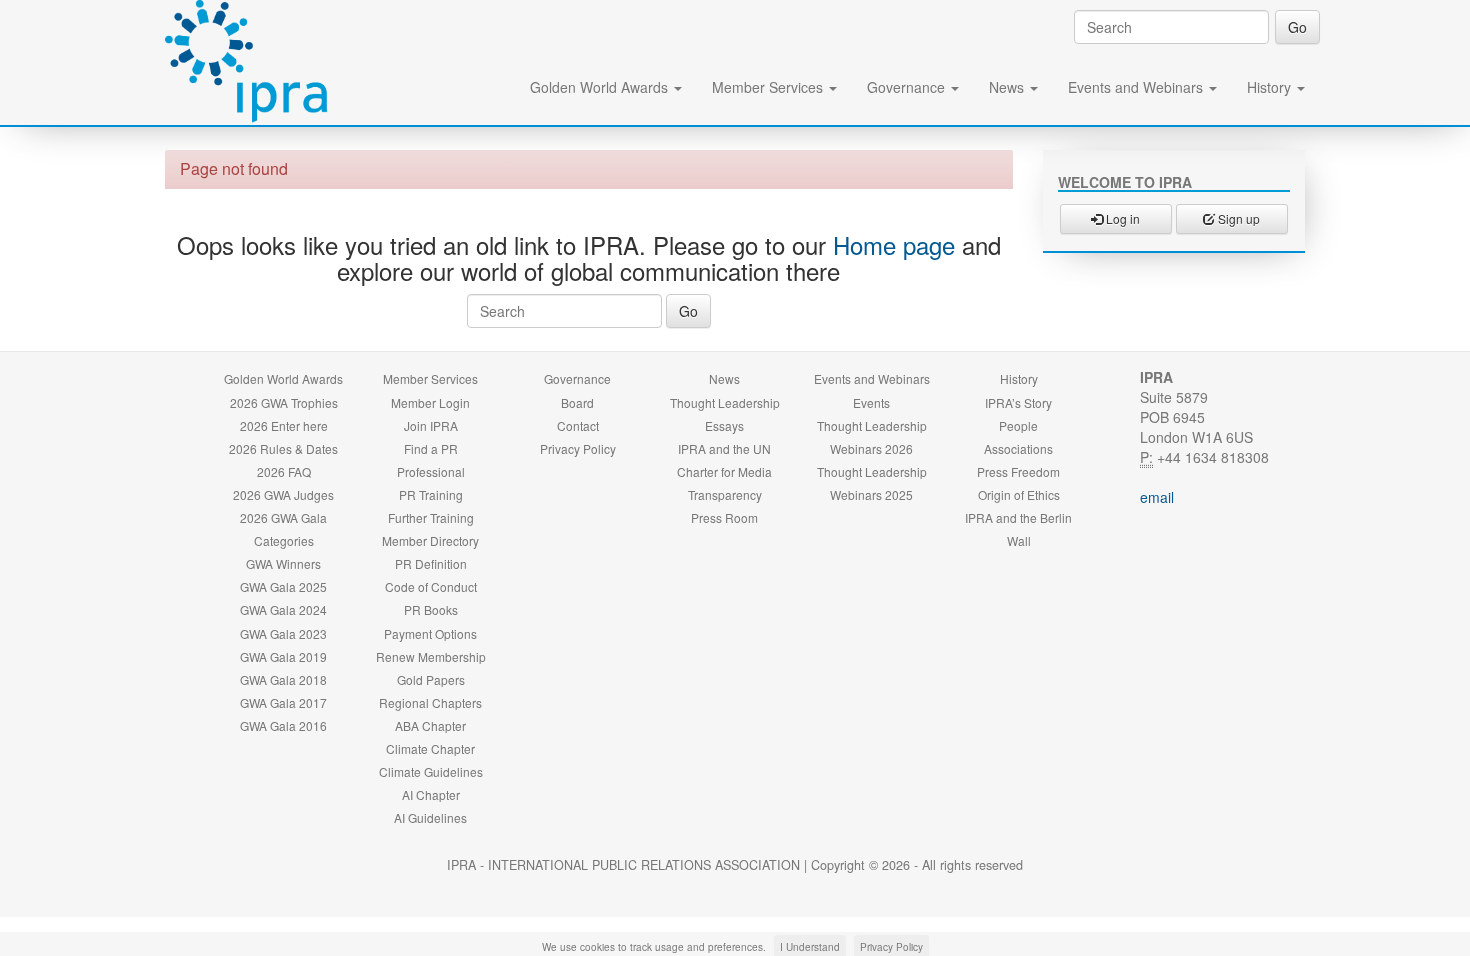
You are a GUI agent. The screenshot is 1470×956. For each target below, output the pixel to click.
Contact (578, 425)
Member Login (430, 402)
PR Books (431, 609)
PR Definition (431, 563)
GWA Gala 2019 (283, 656)
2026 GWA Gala (283, 517)
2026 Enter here (284, 425)
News (1008, 87)
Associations (1018, 448)
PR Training (431, 494)
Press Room (724, 517)
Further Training (431, 517)
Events (871, 402)
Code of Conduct (431, 586)
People (1018, 425)
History (1271, 87)
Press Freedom (1018, 471)
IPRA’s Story (1018, 402)
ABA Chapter (430, 725)
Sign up (1237, 218)
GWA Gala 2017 (283, 702)
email (1157, 497)
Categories (284, 540)
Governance (908, 87)
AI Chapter (431, 794)
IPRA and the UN (724, 448)
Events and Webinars (1137, 87)
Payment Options (430, 633)
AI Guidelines (430, 817)
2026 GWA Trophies (284, 402)
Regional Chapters (430, 702)
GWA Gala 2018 (283, 679)
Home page (894, 244)
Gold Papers (431, 679)
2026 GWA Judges (283, 494)
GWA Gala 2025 (283, 586)
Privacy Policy (578, 448)
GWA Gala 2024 (283, 609)
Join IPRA (431, 425)
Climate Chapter (430, 748)
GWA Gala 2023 (283, 633)
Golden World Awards (601, 87)
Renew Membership (431, 656)
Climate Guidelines (431, 771)
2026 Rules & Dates (283, 448)
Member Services (769, 87)
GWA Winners (283, 563)
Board (577, 402)
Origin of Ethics (1019, 494)
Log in (1121, 218)
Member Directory (430, 540)
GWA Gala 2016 (283, 725)
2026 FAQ (284, 471)
